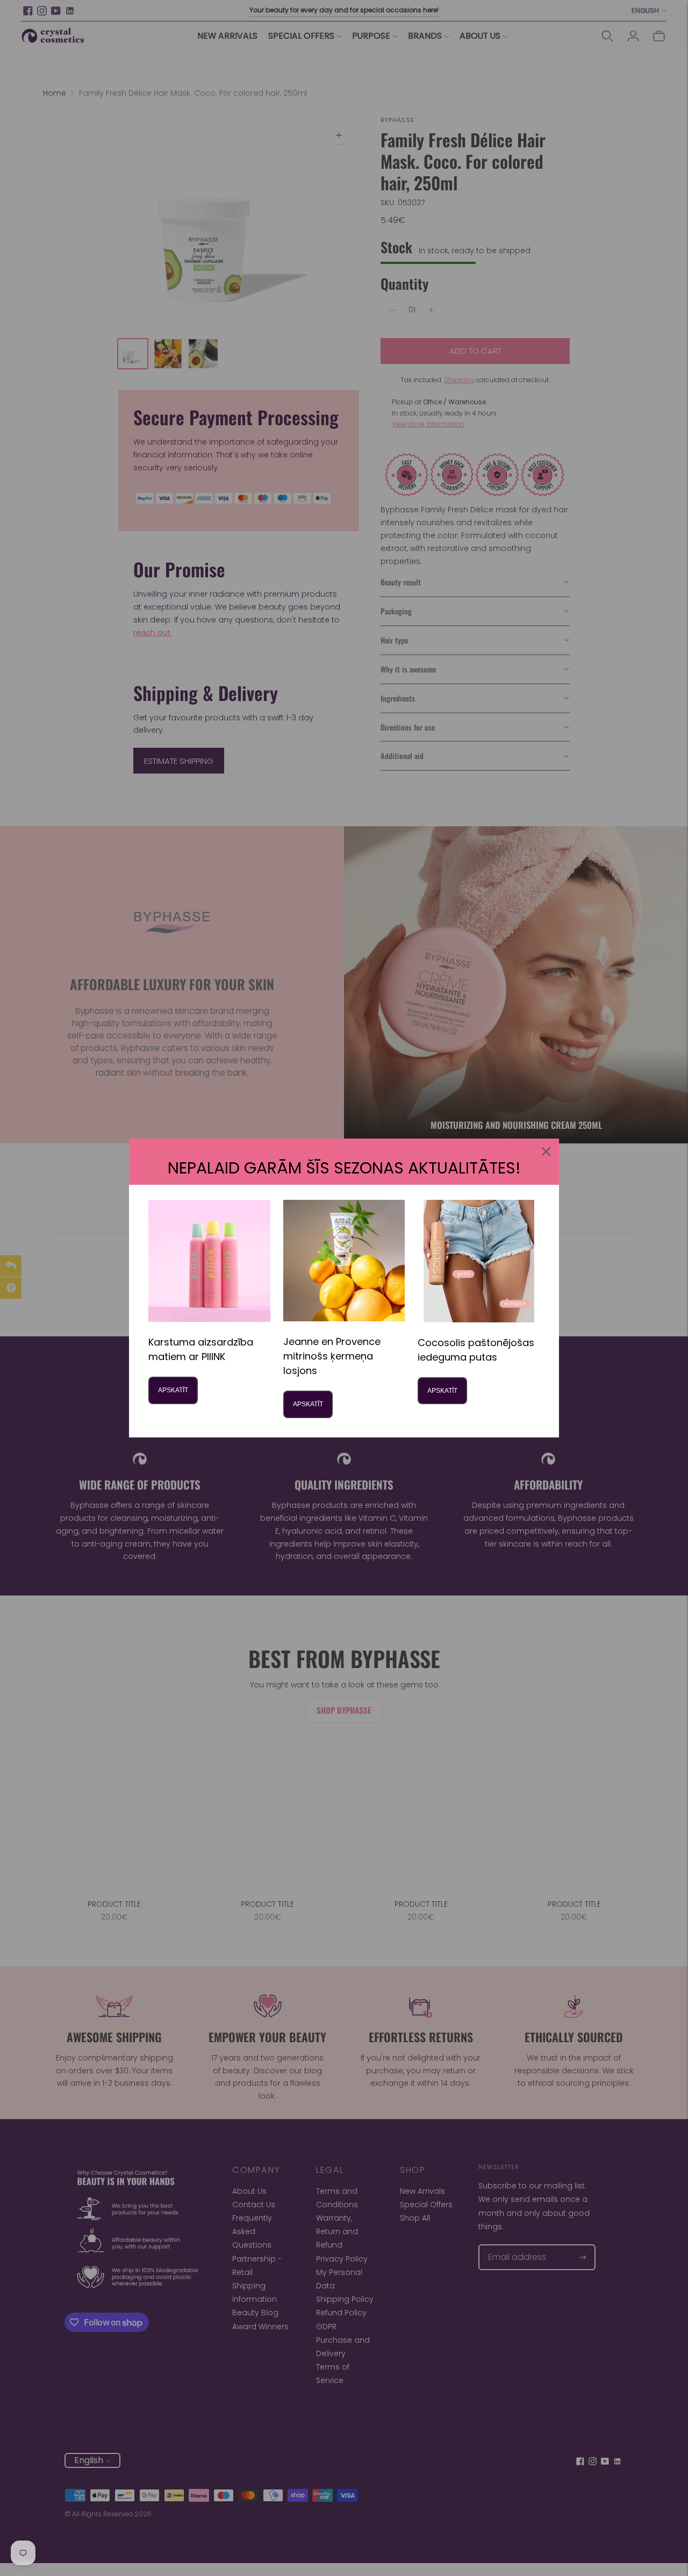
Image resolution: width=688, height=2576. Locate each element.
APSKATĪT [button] (173, 1390)
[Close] (546, 1151)
